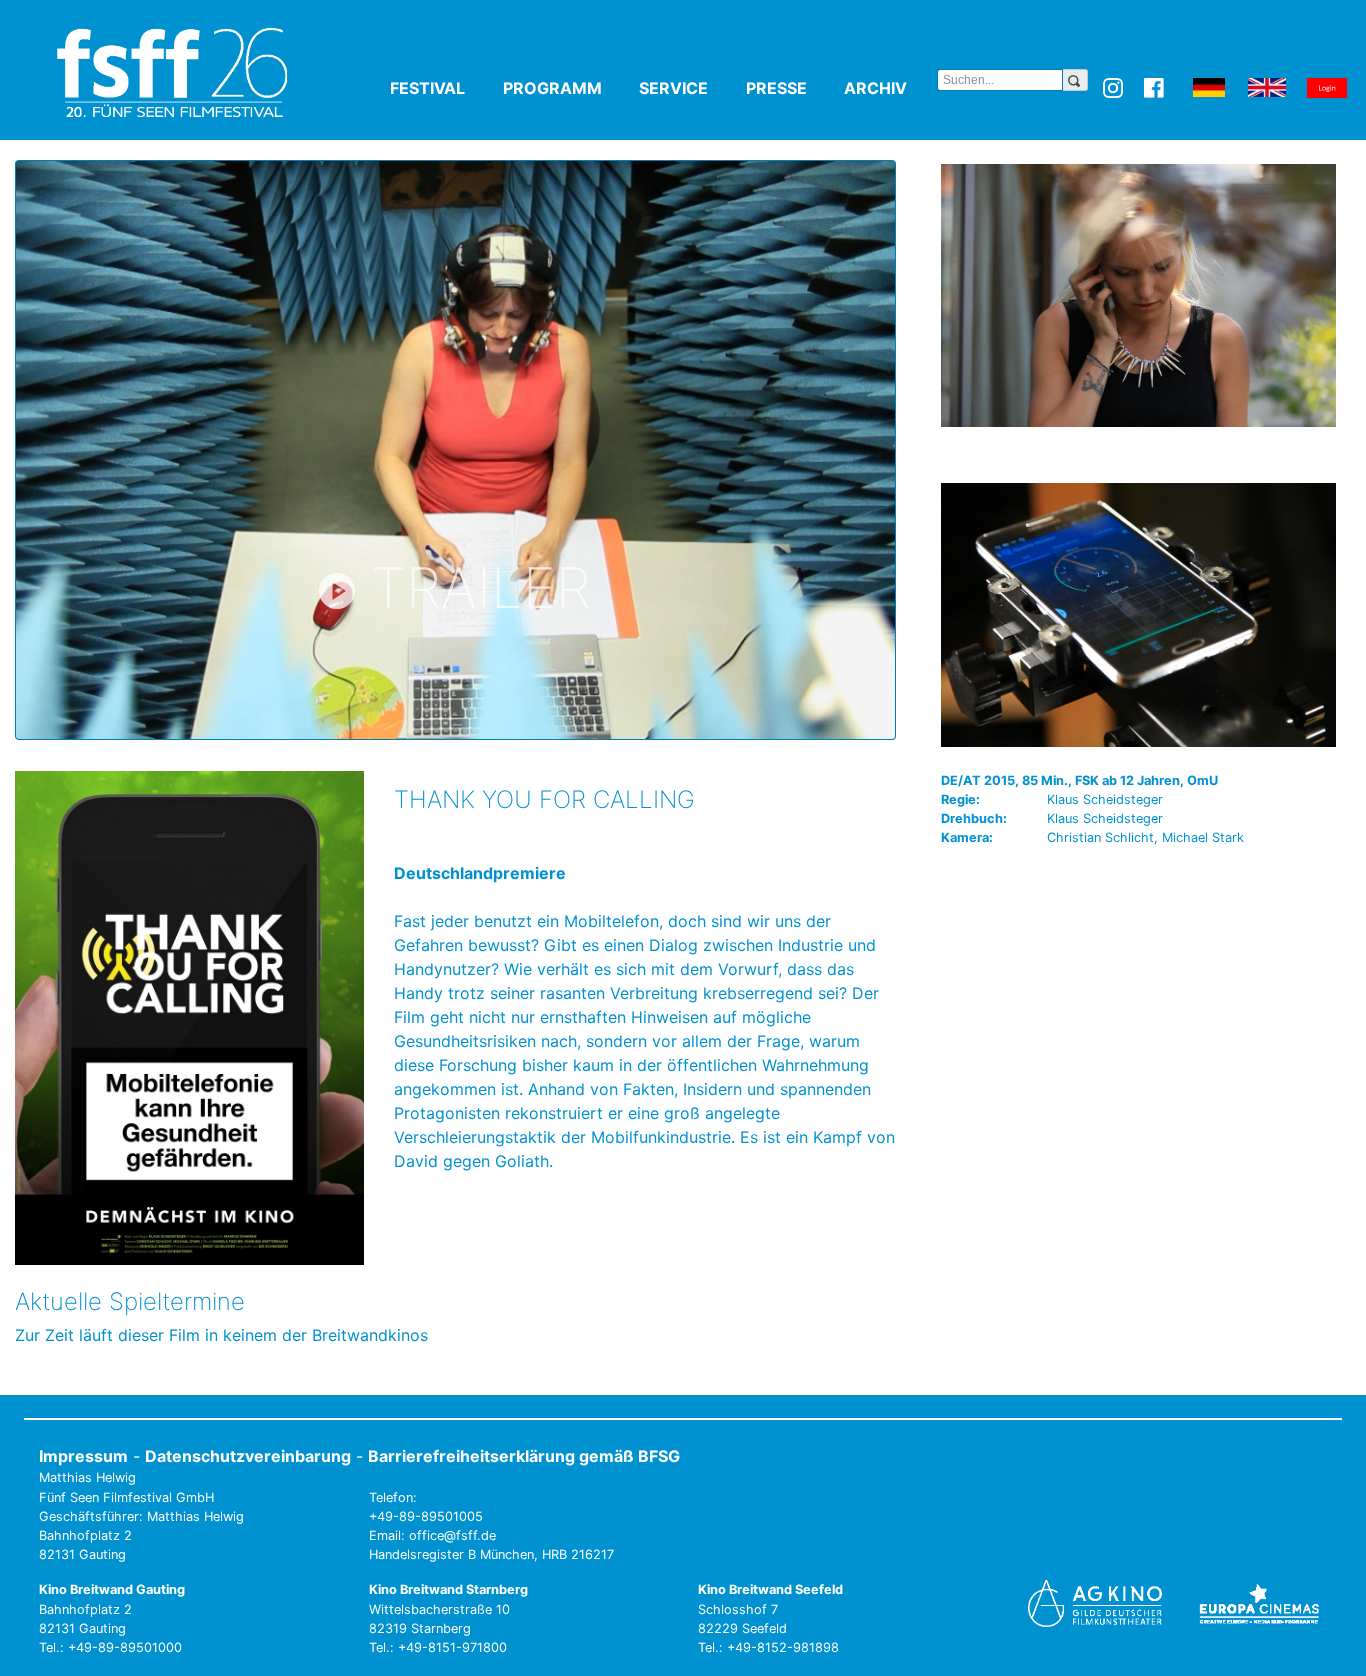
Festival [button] (442, 88)
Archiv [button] (890, 88)
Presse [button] (791, 88)
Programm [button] (567, 88)
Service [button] (688, 88)
